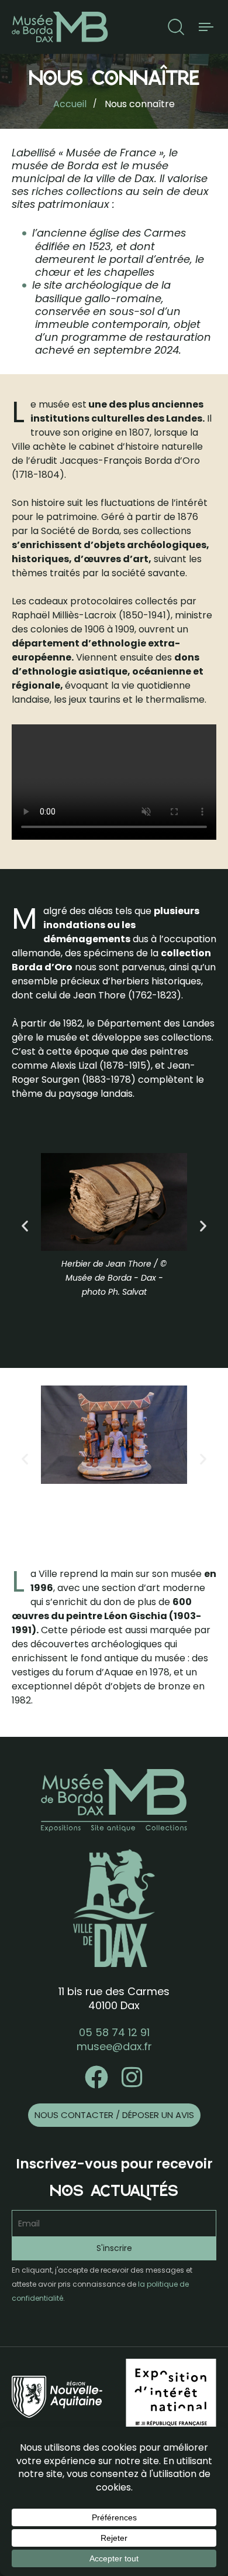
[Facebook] (96, 2077)
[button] (176, 27)
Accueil (70, 104)
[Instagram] (132, 2077)
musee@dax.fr (114, 2046)
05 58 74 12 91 (114, 2032)
